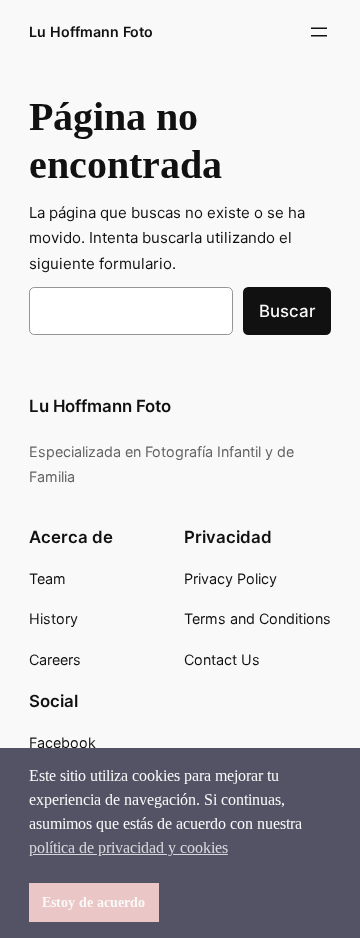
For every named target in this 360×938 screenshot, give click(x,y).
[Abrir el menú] (319, 32)
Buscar (287, 311)
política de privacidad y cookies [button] (128, 847)
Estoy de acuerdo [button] (93, 902)
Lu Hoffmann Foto (91, 31)
